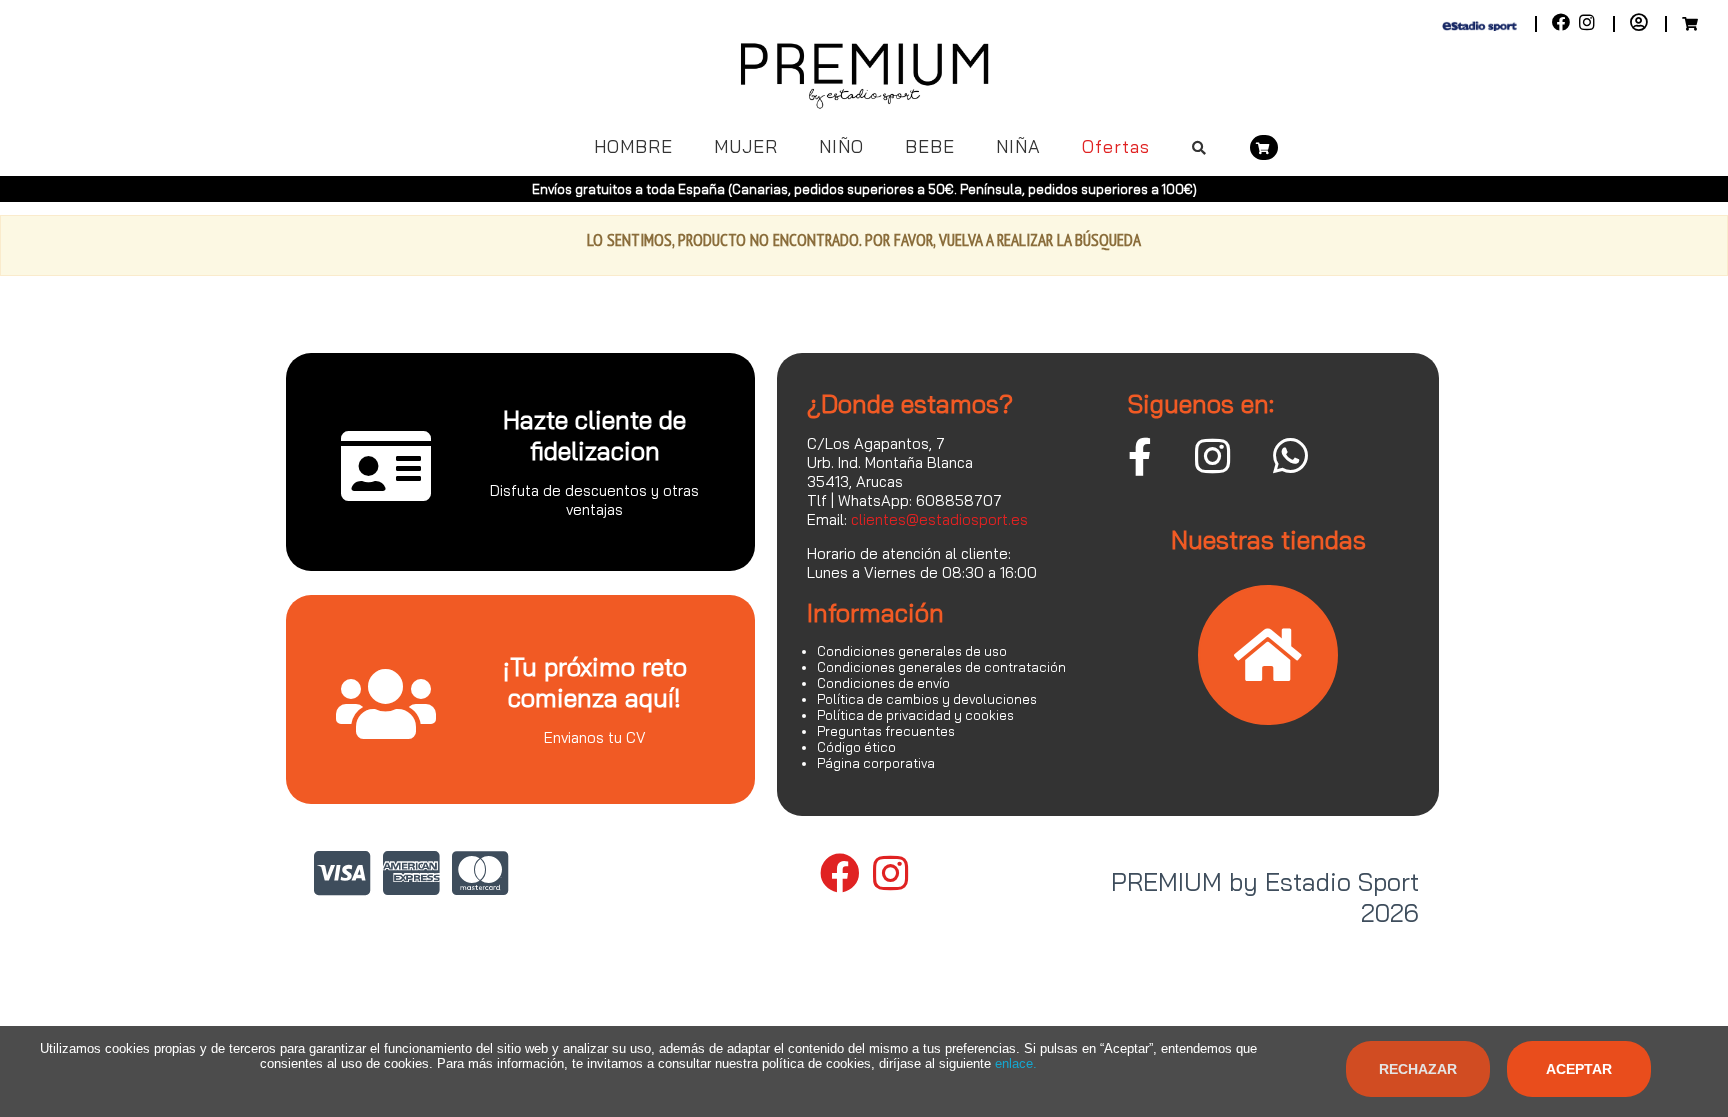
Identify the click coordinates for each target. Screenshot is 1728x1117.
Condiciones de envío (883, 683)
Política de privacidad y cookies (915, 715)
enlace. (1016, 1063)
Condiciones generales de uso (912, 651)
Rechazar (1418, 1069)
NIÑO (841, 146)
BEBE (930, 146)
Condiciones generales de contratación (941, 667)
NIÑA (1018, 146)
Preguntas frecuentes (886, 731)
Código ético (856, 747)
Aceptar (1579, 1069)
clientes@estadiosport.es (939, 519)
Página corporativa (876, 763)
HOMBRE (633, 146)
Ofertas (1116, 146)
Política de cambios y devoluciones (927, 699)
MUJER (746, 146)
